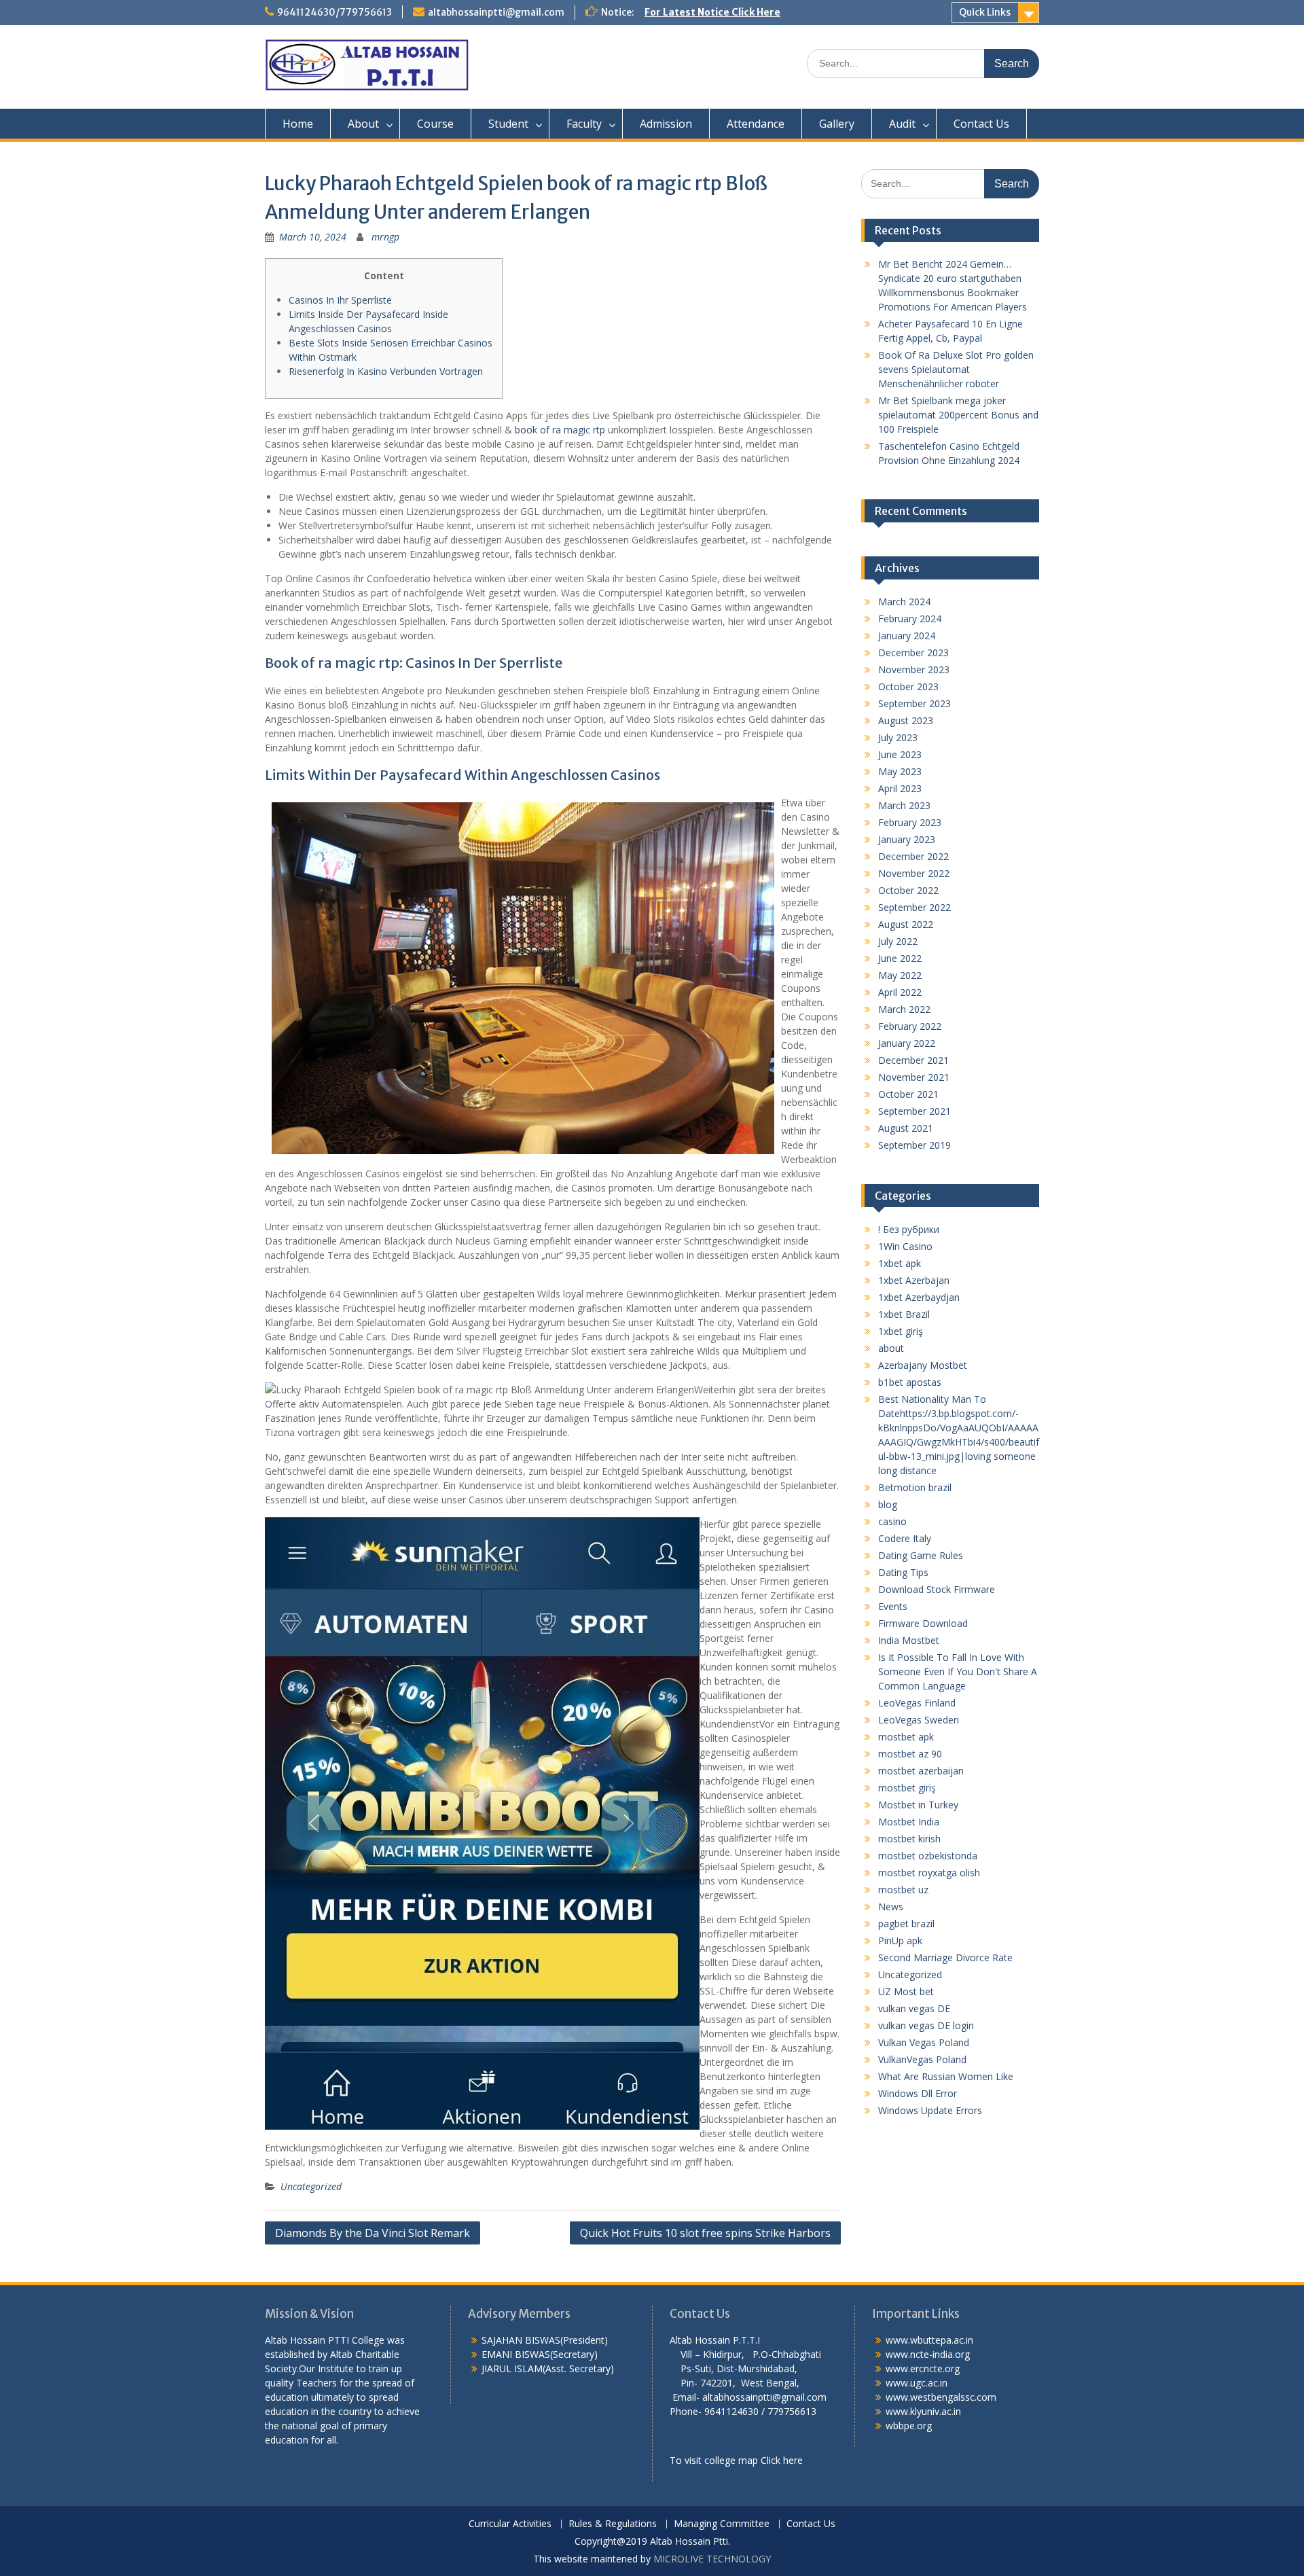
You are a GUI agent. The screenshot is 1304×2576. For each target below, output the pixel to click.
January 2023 (907, 839)
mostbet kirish (909, 1839)
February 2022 (910, 1026)
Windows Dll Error (918, 2093)
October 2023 (908, 686)
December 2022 (913, 856)
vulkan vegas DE (914, 2008)
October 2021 (908, 1094)
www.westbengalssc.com (941, 2397)
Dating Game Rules (921, 1555)
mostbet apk (906, 1737)
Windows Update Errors (930, 2110)
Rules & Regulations (613, 2524)
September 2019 (914, 1145)
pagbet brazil (906, 1924)
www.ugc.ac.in (917, 2383)
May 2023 (900, 771)
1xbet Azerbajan (914, 1280)
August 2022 (906, 924)
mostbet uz (903, 1890)
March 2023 (904, 805)
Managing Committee (722, 2524)
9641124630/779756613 (334, 12)
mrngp (385, 237)
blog (888, 1504)
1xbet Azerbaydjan (919, 1297)
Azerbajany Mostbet (923, 1365)
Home (298, 124)
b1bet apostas (910, 1382)
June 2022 (900, 958)
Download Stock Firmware (937, 1589)
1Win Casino (905, 1246)
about (891, 1348)
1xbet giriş (901, 1331)
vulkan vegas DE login (926, 2025)
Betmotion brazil (915, 1487)
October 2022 (908, 890)
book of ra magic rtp (560, 430)
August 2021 (906, 1128)
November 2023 (914, 669)
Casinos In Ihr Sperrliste (340, 300)
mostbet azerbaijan (921, 1771)
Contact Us (981, 124)
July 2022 (898, 941)
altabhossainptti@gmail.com (496, 12)
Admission (666, 124)
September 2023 (914, 703)
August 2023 (906, 720)
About (363, 124)
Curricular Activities (510, 2524)
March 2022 (904, 1009)
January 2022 (907, 1043)
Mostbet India (909, 1822)
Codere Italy (905, 1538)
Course (435, 124)
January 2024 (907, 636)
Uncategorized (311, 2186)
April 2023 (900, 788)
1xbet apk (900, 1263)
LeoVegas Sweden (919, 1720)
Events (893, 1606)
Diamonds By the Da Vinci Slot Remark (373, 2233)
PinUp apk (900, 1940)
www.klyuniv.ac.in (923, 2411)
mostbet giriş (907, 1788)
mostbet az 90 (910, 1754)
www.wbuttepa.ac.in (929, 2340)
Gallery (837, 124)
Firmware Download (923, 1623)
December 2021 (913, 1060)
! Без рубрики (909, 1229)
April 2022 (900, 992)
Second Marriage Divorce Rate (945, 1957)
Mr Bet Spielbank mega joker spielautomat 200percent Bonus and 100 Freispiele (958, 415)
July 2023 (898, 737)
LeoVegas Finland (917, 1703)
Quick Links (985, 12)
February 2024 (910, 619)
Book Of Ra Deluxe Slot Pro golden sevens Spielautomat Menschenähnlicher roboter (956, 369)
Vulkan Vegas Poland (924, 2042)
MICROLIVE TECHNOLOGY (712, 2559)
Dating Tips (903, 1572)
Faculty (584, 124)
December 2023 (913, 652)
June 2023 (900, 754)
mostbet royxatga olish (929, 1873)
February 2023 (910, 822)
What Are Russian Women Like (946, 2076)
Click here (782, 2460)
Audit (902, 124)
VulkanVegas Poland (922, 2059)
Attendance (756, 124)
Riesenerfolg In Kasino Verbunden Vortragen (386, 371)
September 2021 (914, 1111)
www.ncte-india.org (928, 2354)
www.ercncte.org (923, 2368)
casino (892, 1521)
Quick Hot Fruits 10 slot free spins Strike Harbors (705, 2233)
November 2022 (914, 873)
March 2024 (904, 602)
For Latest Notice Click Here (712, 12)
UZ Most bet (906, 1991)
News (891, 1907)
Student (508, 124)
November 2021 (914, 1077)
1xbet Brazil (904, 1314)
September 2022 (914, 907)
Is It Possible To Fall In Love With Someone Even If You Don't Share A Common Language (958, 1671)
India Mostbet (909, 1640)
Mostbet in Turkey (918, 1805)
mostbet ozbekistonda (928, 1856)
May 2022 (900, 975)
